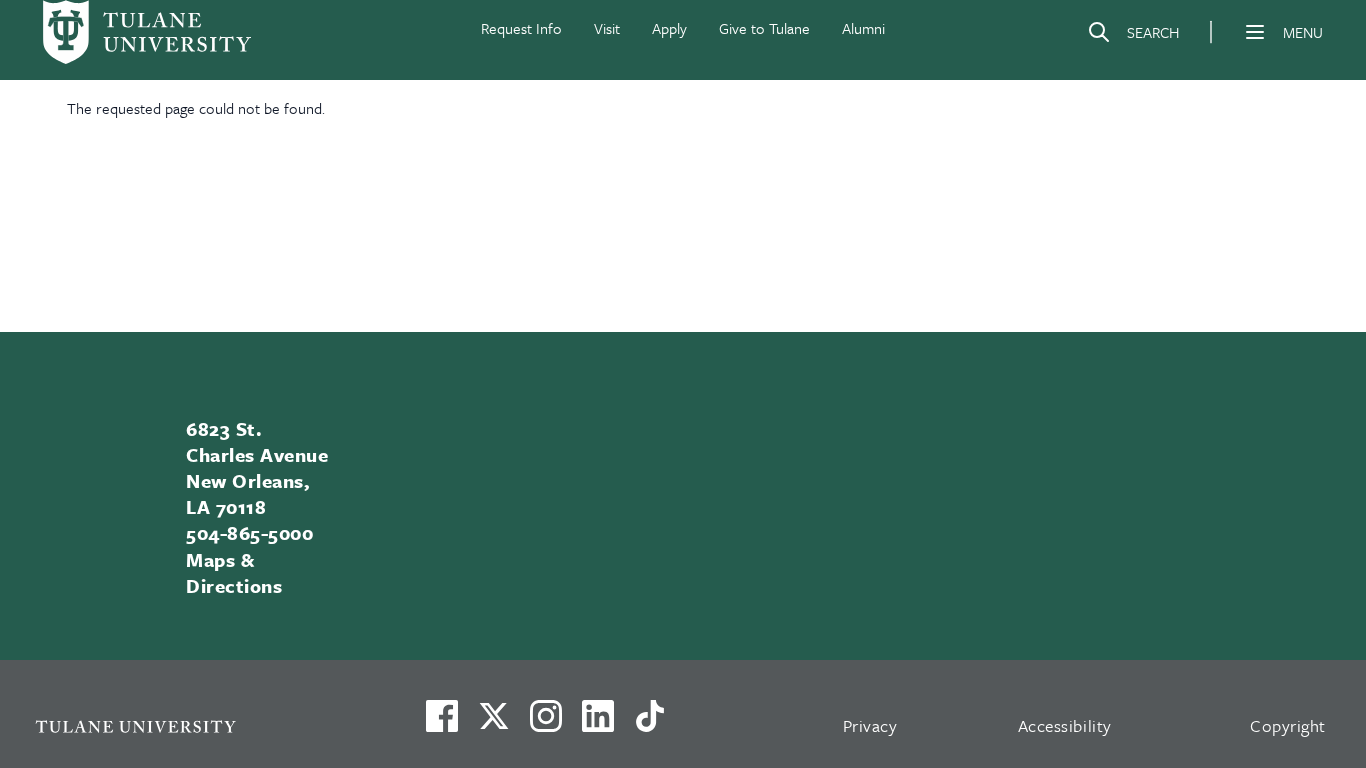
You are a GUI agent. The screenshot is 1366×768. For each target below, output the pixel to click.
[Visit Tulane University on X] (494, 724)
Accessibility (1065, 725)
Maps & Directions (234, 572)
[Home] (147, 32)
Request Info (521, 28)
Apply (669, 28)
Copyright (1288, 725)
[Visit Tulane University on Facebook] (442, 724)
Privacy (870, 725)
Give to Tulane (764, 28)
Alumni (863, 28)
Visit (607, 28)
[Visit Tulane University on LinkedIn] (598, 724)
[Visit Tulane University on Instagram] (546, 724)
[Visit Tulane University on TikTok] (650, 724)
